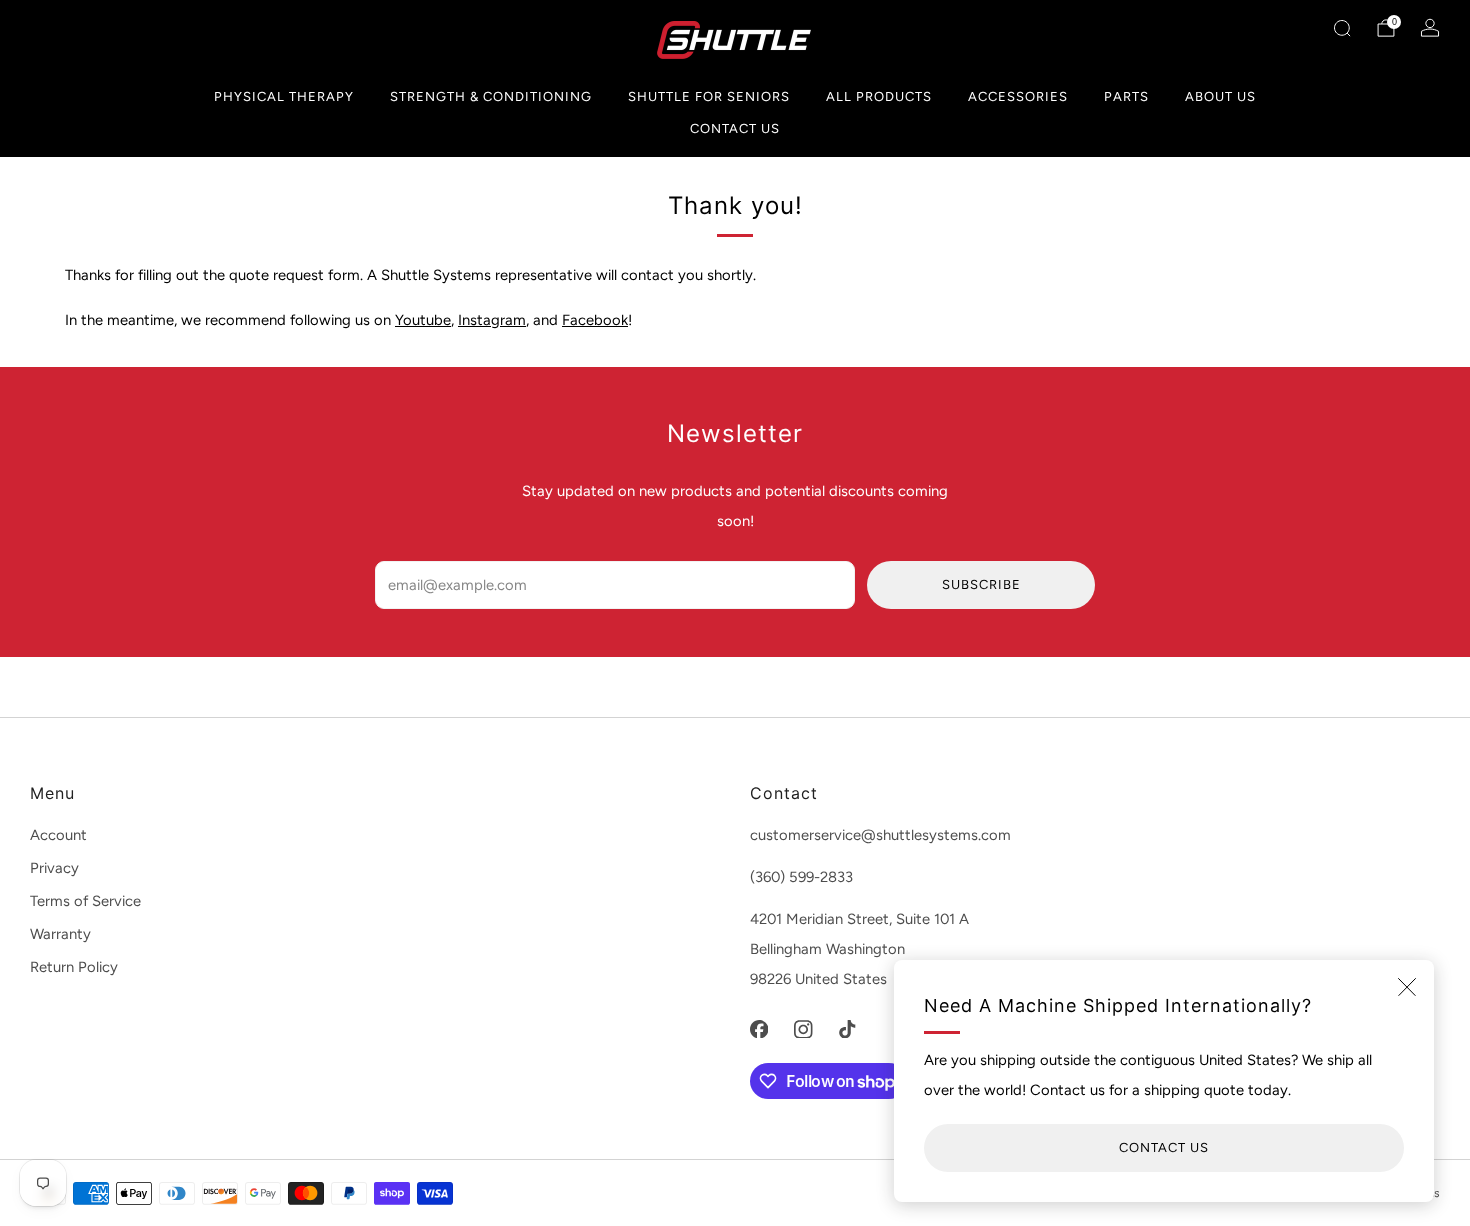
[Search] (1342, 28)
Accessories (1018, 96)
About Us (1220, 96)
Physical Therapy (284, 96)
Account (58, 835)
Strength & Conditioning (491, 96)
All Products (879, 96)
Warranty (60, 934)
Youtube (423, 320)
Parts (1126, 96)
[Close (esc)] (1407, 987)
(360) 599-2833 (801, 877)
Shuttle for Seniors (709, 96)
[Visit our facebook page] (759, 1029)
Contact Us (735, 128)
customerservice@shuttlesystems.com (880, 835)
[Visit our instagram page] (803, 1029)
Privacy (54, 868)
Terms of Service (85, 901)
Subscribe (981, 584)
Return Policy (74, 967)
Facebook (595, 320)
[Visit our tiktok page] (847, 1029)
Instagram (492, 320)
